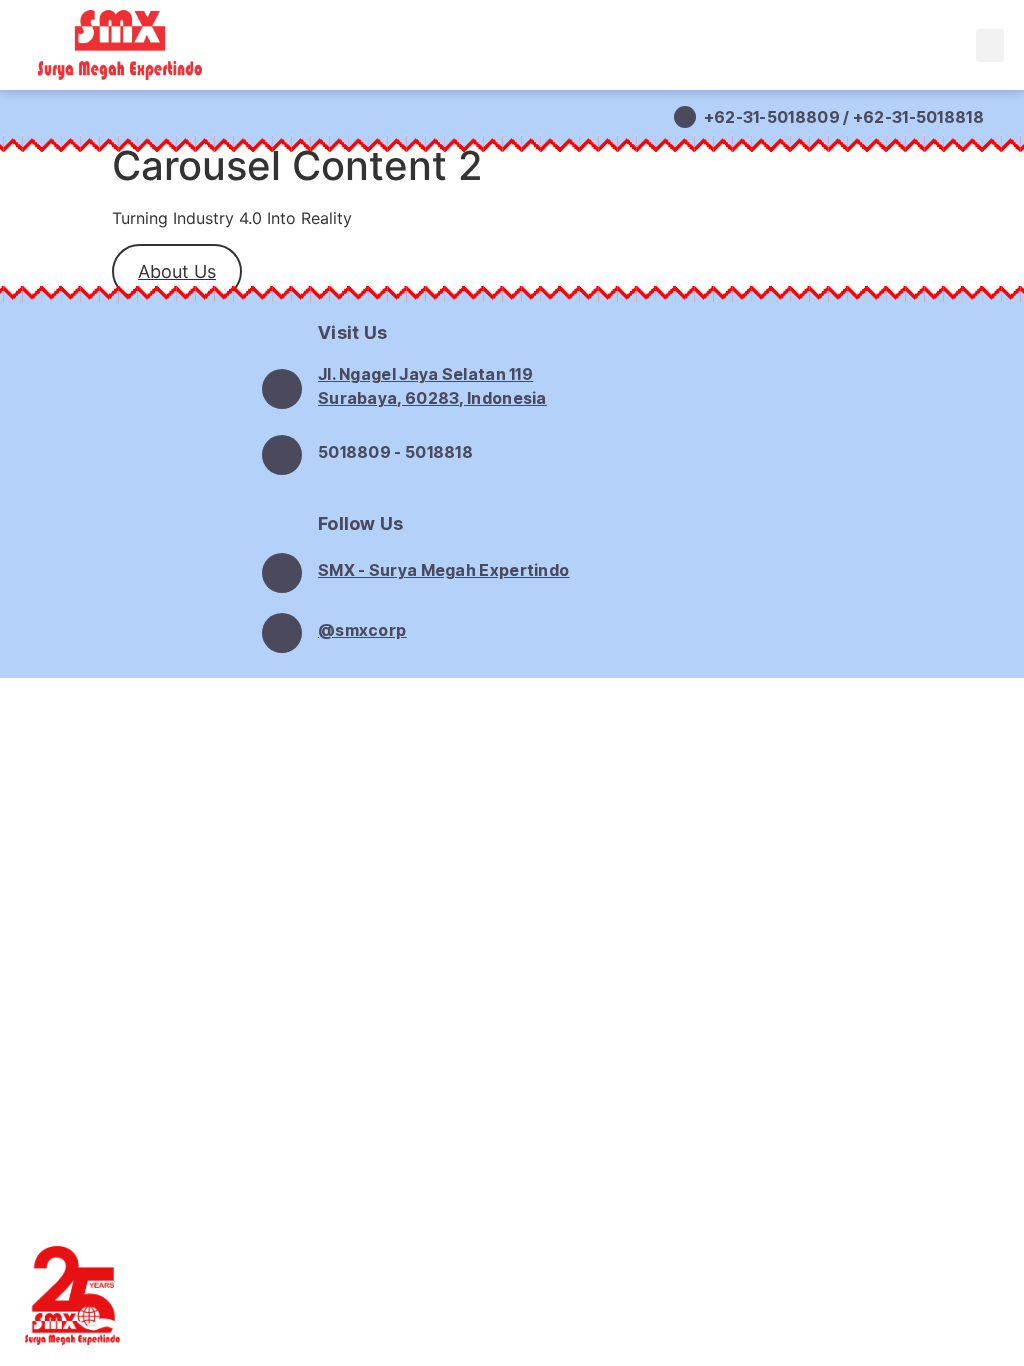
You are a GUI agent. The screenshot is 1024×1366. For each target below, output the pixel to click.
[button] (990, 45)
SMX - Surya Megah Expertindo (443, 570)
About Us (177, 271)
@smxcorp (362, 630)
